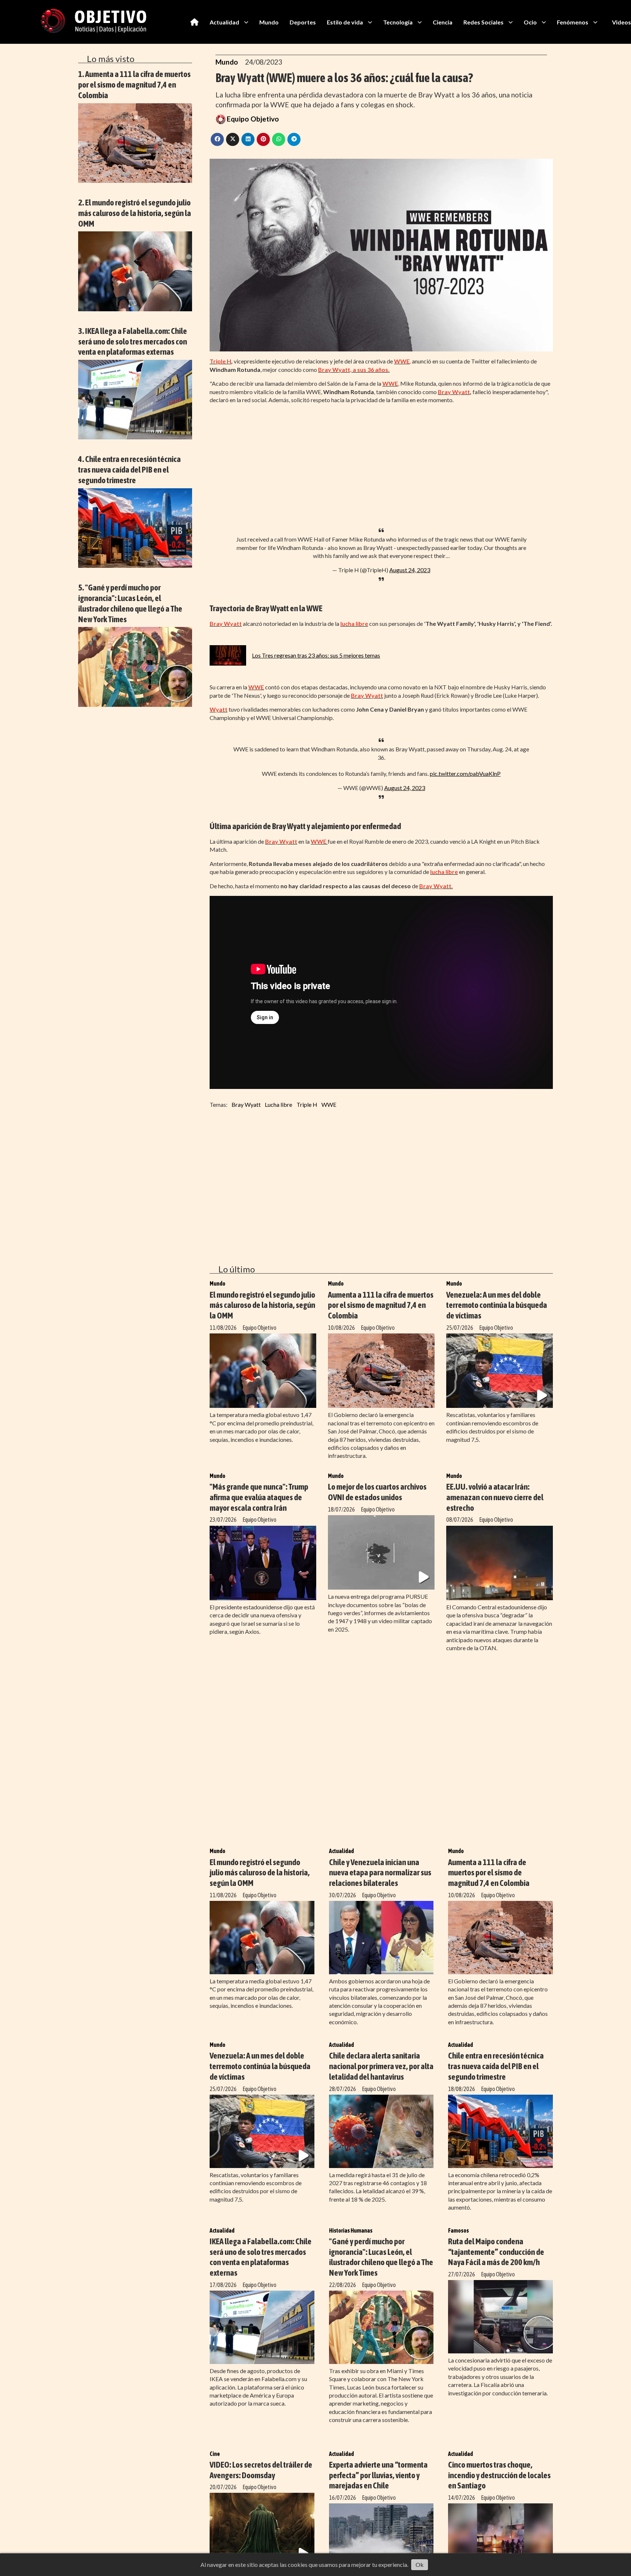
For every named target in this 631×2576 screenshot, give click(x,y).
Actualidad (224, 22)
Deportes (303, 22)
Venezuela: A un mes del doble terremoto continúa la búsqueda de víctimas (497, 1305)
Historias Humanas (351, 2230)
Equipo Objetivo (253, 119)
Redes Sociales (483, 22)
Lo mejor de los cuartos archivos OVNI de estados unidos (377, 1492)
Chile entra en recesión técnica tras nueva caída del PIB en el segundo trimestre (496, 2066)
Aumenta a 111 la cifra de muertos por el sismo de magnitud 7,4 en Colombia (381, 1305)
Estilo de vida (345, 22)
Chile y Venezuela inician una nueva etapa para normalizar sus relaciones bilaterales (380, 1873)
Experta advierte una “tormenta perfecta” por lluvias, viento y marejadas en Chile (378, 2475)
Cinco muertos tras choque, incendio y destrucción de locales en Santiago (499, 2475)
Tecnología (398, 22)
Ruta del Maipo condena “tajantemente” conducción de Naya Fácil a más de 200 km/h (496, 2252)
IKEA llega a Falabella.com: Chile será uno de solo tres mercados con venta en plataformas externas (261, 2257)
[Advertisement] (381, 461)
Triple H (307, 1104)
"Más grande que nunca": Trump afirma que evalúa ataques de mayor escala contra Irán (259, 1497)
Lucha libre (278, 1104)
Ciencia (443, 22)
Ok (420, 2565)
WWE (329, 1104)
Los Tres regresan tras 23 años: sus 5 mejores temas (316, 655)
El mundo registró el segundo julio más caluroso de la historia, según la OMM (262, 1305)
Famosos (458, 2230)
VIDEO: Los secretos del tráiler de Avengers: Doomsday (261, 2470)
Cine (215, 2454)
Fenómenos (573, 22)
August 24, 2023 (410, 570)
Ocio (530, 22)
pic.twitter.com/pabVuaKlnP (465, 773)
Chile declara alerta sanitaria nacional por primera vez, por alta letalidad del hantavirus (381, 2066)
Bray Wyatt (246, 1104)
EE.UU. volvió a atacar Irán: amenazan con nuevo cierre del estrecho (495, 1497)
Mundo (269, 22)
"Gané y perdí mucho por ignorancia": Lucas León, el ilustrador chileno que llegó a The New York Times (381, 2257)
